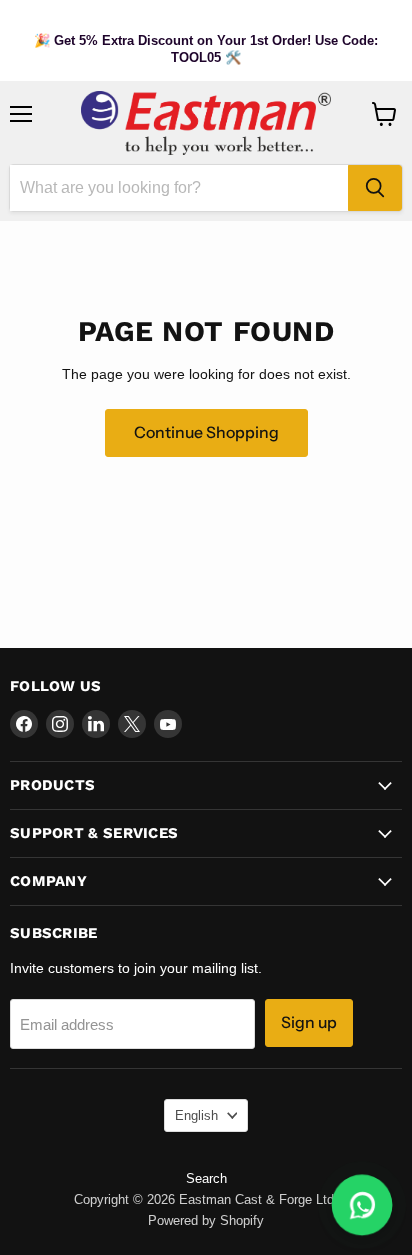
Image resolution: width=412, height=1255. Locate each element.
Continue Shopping (206, 432)
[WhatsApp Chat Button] (362, 1205)
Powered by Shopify (206, 1220)
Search (206, 1178)
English (196, 1115)
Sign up (309, 1022)
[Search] (375, 188)
